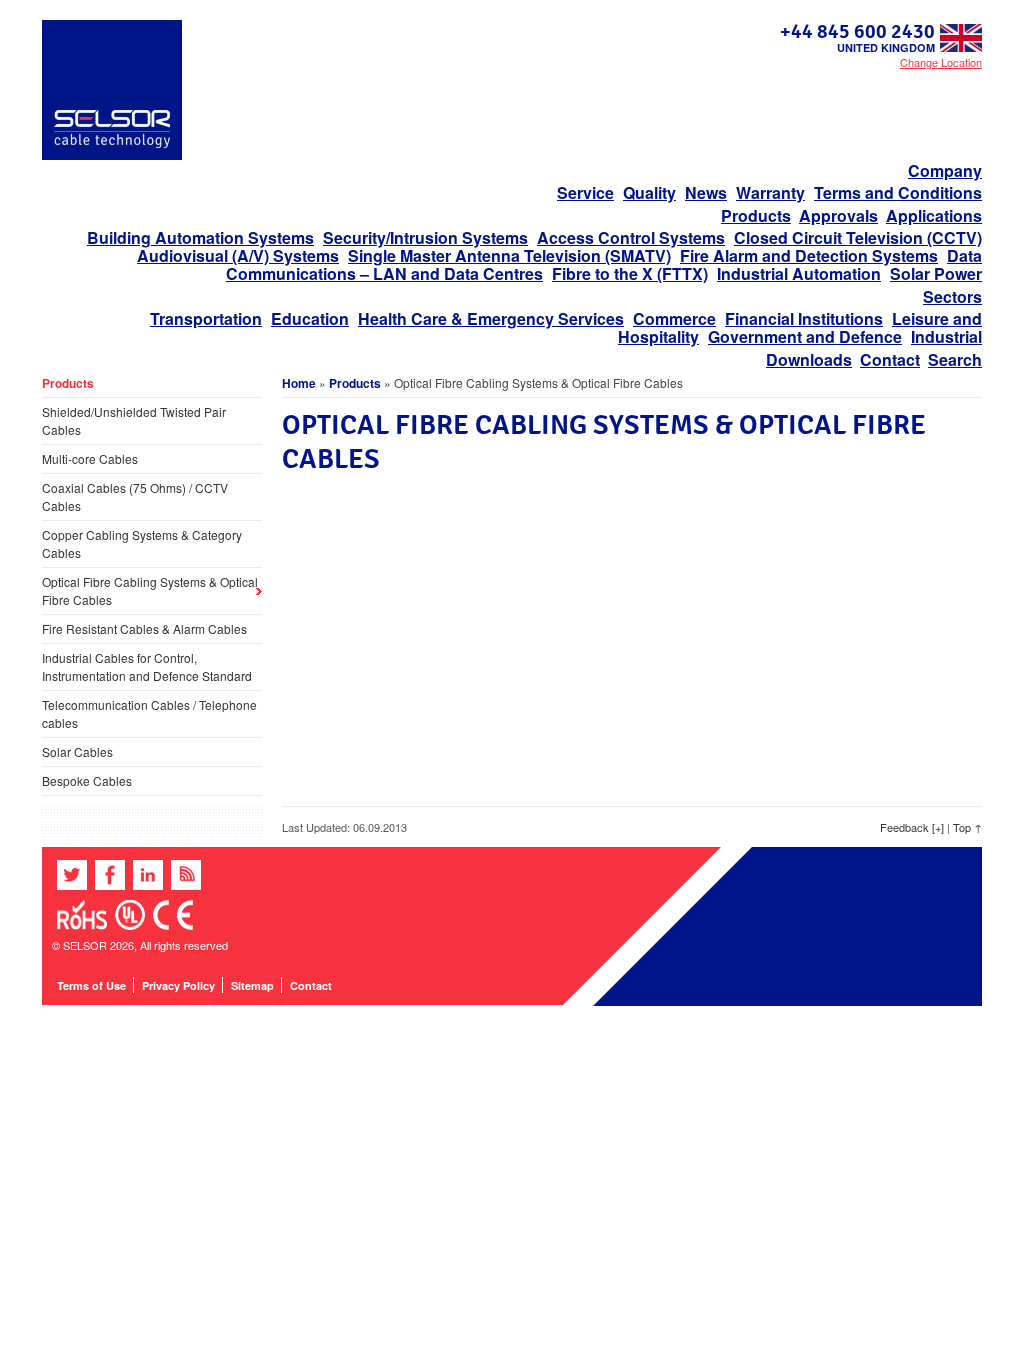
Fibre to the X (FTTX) (630, 273)
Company (945, 170)
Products (756, 215)
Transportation (206, 318)
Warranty (770, 192)
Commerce (674, 318)
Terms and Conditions (898, 192)
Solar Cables (77, 751)
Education (310, 318)
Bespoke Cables (87, 780)
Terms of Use (91, 985)
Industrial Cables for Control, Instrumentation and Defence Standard (147, 666)
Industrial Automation (799, 273)
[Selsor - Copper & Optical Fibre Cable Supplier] (112, 155)
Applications (934, 215)
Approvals (838, 215)
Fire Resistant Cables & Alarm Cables (144, 628)
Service (585, 192)
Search (955, 359)
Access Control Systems (631, 237)
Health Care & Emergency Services (491, 318)
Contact (890, 359)
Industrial (946, 336)
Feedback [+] (912, 827)
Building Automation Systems (200, 237)
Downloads (809, 359)
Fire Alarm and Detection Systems (809, 255)
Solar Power (936, 273)
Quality (649, 192)
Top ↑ (967, 827)
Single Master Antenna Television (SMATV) (509, 255)
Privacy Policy (178, 985)
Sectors (952, 296)
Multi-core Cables (90, 458)
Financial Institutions (804, 318)
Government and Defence (805, 336)
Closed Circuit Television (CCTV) (858, 237)
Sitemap (252, 985)
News (706, 192)
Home (299, 383)
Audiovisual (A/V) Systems (238, 255)
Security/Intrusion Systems (425, 237)
